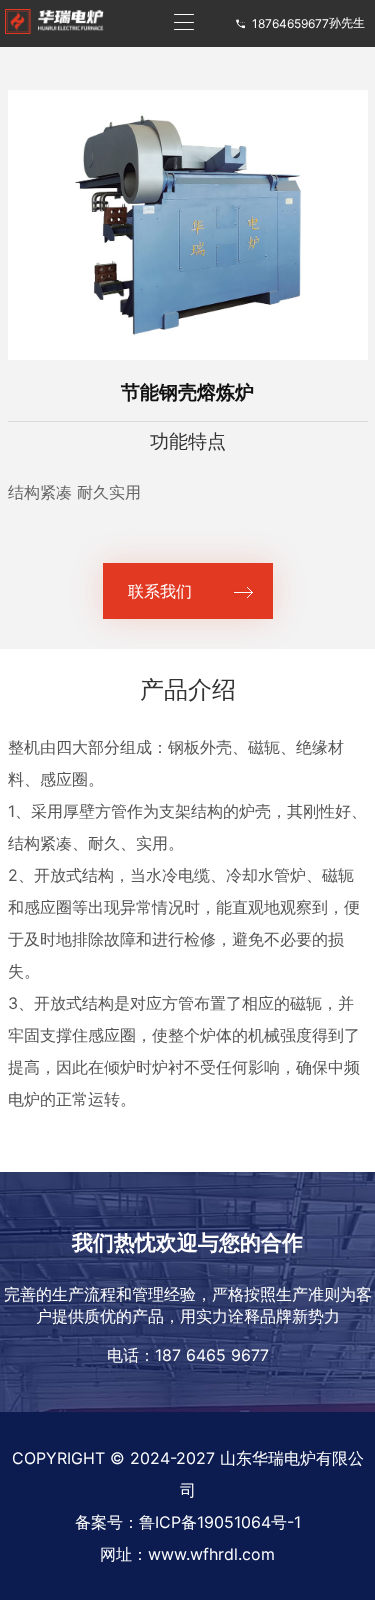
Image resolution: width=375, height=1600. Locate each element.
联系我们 (160, 591)
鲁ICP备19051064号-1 (220, 1522)
